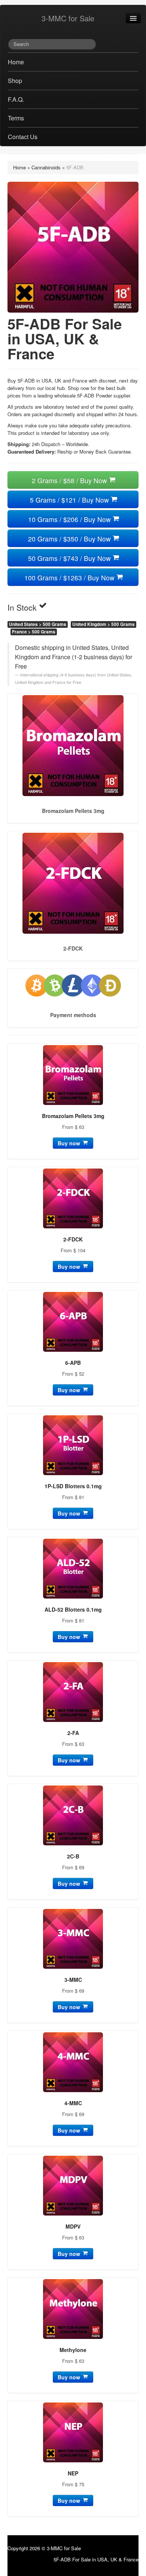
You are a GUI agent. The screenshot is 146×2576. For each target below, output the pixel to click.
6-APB (73, 1363)
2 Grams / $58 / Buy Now (70, 480)
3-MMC (73, 1980)
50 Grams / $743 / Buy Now (70, 558)
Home (16, 62)
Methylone (73, 2350)
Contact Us (23, 137)
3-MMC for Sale (68, 18)
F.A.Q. (16, 99)
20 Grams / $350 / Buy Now (70, 539)
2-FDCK (73, 1239)
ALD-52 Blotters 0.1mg (73, 1609)
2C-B (73, 1856)
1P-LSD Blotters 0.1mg (73, 1486)
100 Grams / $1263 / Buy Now (70, 578)
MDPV (73, 2226)
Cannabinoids (46, 167)
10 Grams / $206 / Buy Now (70, 519)
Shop (15, 81)
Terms (16, 118)
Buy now (70, 1143)
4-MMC (73, 2103)
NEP (73, 2473)
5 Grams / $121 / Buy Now (70, 500)
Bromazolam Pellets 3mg (73, 1116)
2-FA (73, 1733)
